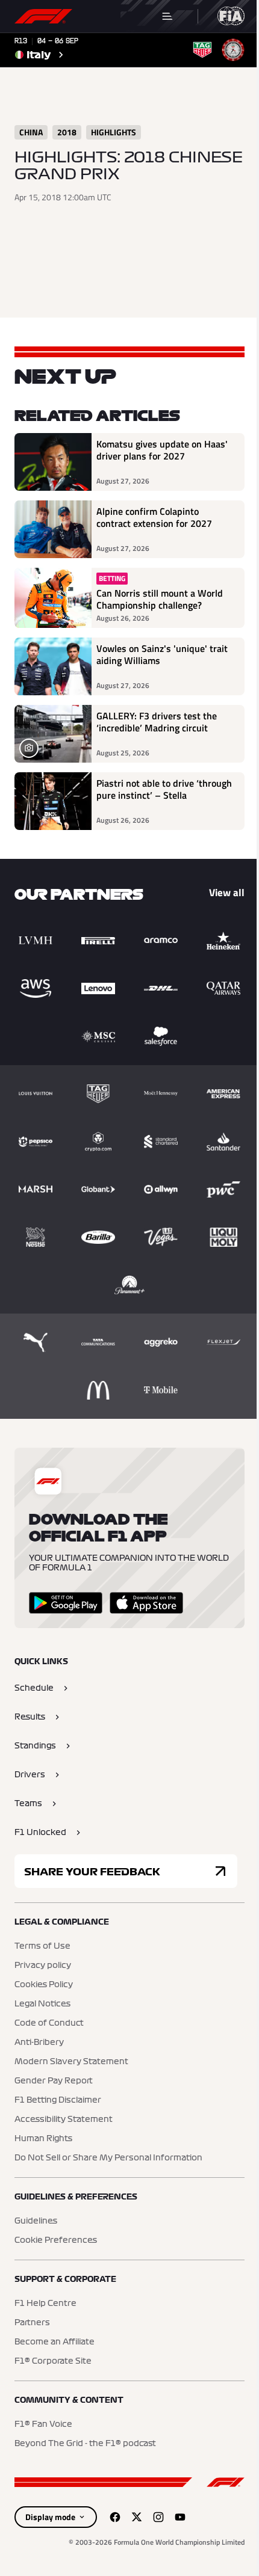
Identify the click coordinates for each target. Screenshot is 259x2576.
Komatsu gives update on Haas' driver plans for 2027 (162, 450)
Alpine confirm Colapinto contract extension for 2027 (154, 518)
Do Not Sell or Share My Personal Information (108, 2158)
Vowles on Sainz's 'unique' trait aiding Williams (162, 655)
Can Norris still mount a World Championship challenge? (160, 599)
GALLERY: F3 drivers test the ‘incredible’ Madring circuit (157, 722)
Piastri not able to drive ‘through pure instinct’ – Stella (164, 790)
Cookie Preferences (56, 2240)
